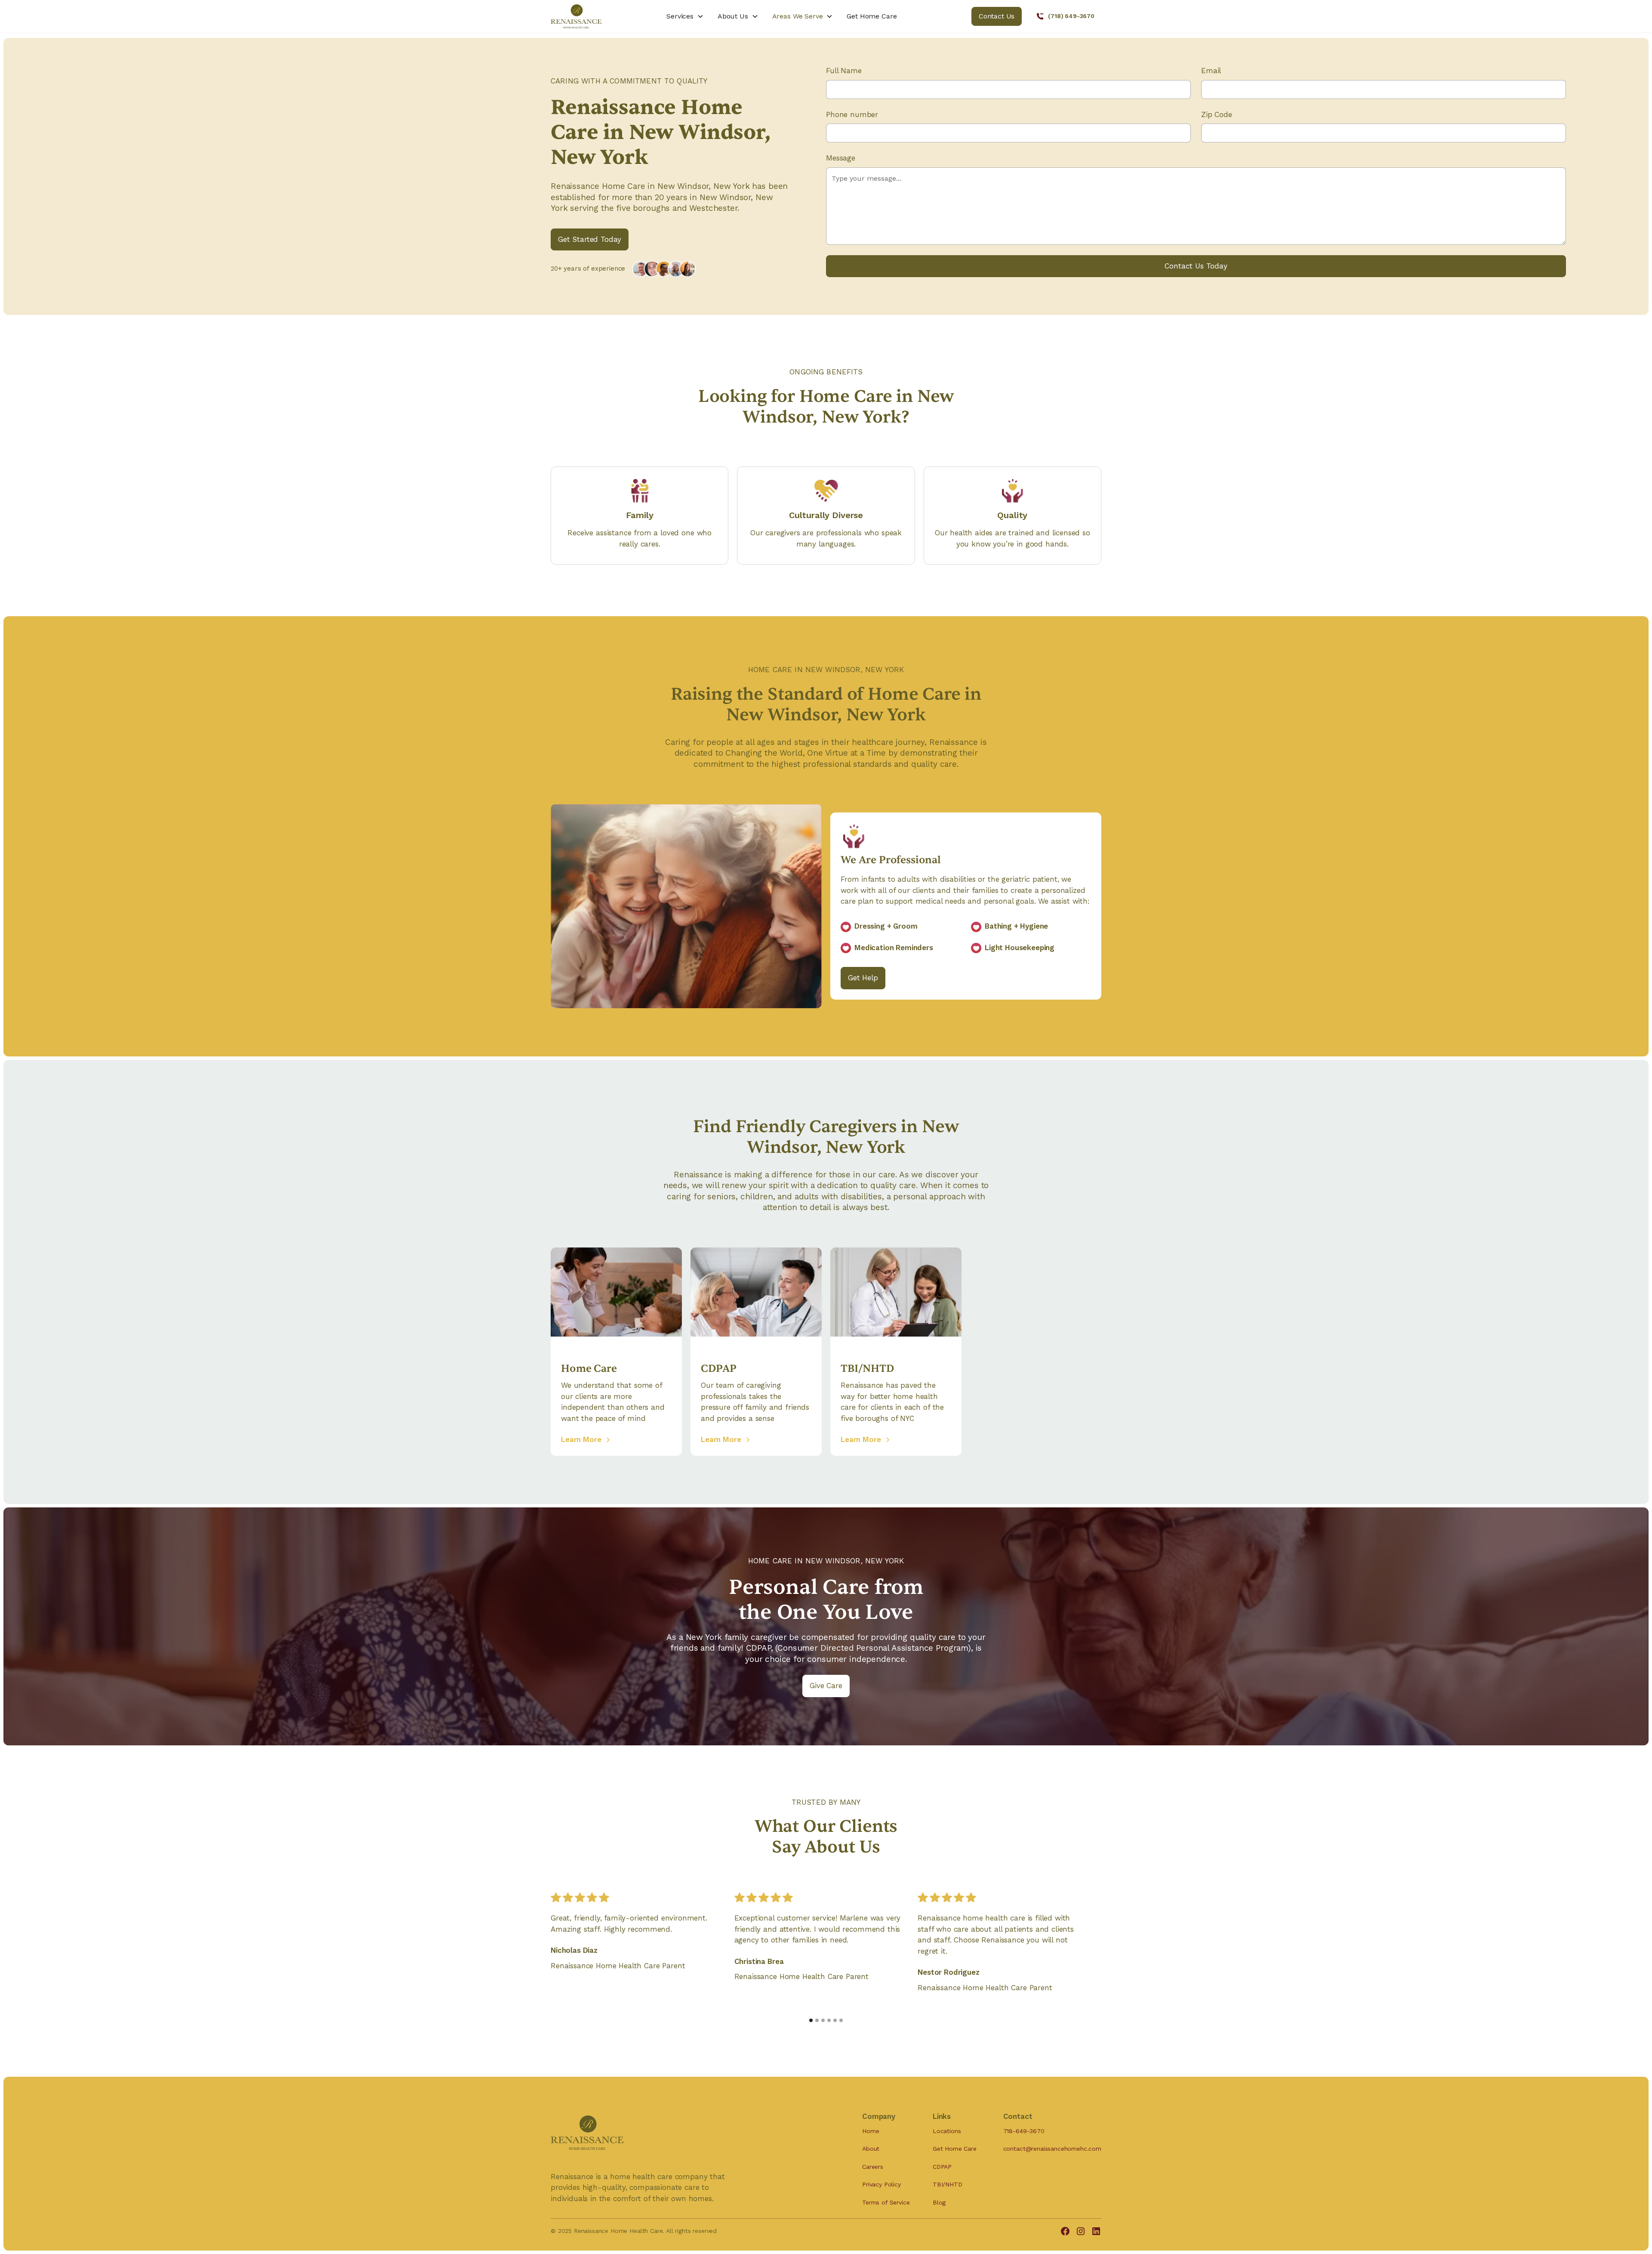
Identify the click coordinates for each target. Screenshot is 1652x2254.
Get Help (863, 978)
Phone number (852, 114)
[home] (595, 16)
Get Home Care (872, 16)
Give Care (826, 1686)
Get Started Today (590, 239)
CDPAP (942, 2167)
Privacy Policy (881, 2184)
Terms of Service (886, 2202)
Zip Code (1217, 114)
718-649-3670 (1024, 2131)
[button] (685, 16)
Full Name (844, 71)
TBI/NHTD (948, 2184)
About (871, 2149)
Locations (947, 2131)
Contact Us (997, 16)
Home (871, 2131)
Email (1211, 71)
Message (841, 158)
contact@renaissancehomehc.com (1052, 2149)
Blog (939, 2202)
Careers (873, 2167)
